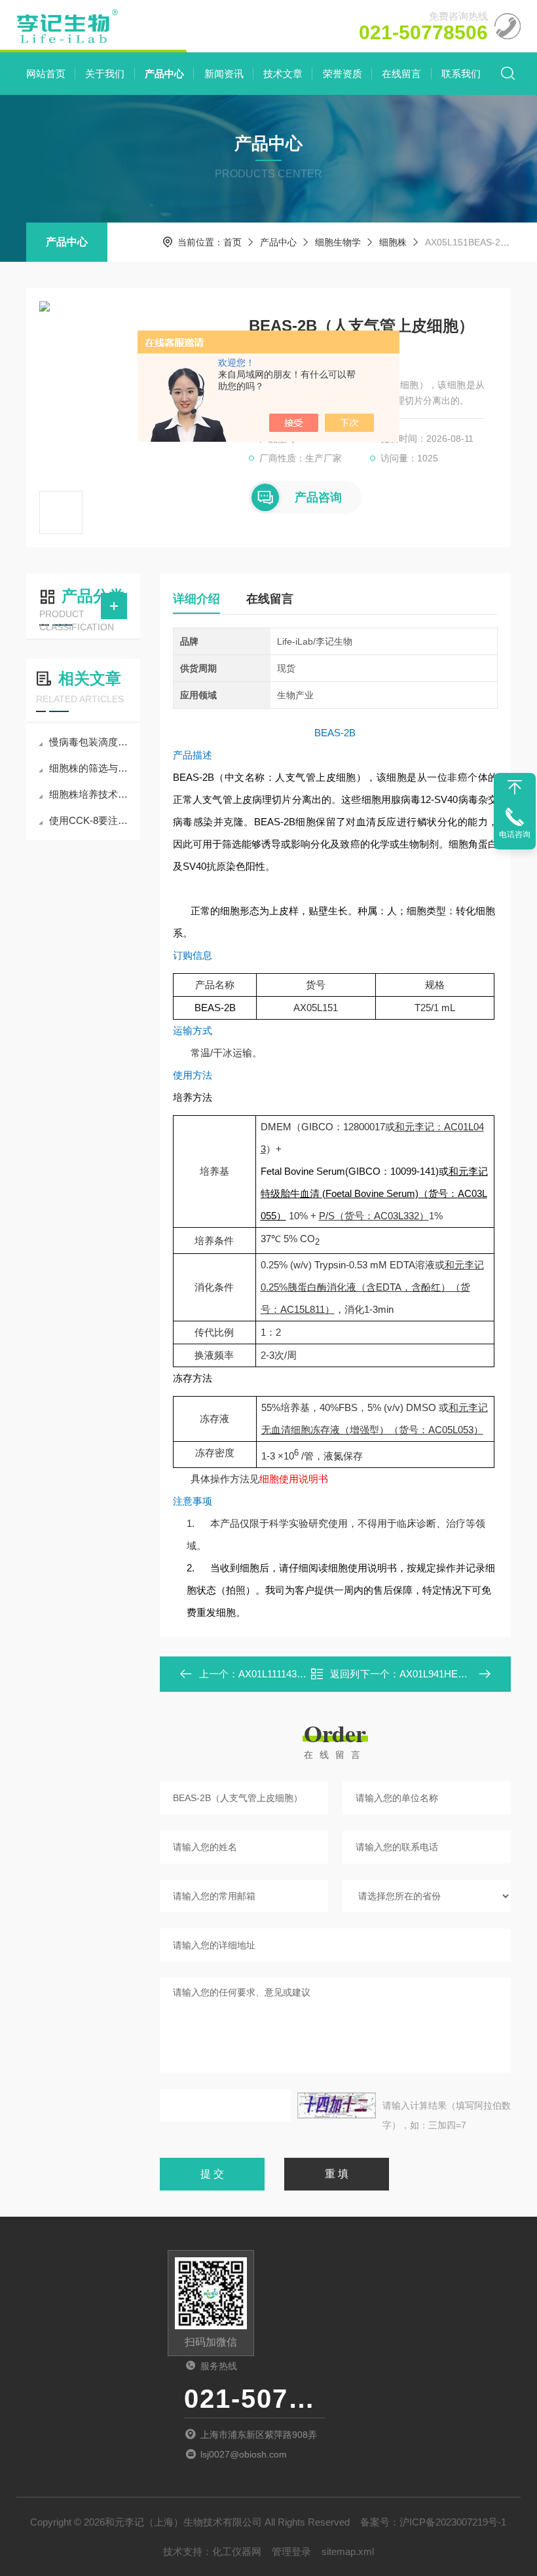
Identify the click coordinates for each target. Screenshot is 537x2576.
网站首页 (46, 74)
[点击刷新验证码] (337, 2105)
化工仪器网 (237, 2551)
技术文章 (283, 74)
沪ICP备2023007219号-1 (453, 2522)
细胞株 (393, 242)
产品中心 (164, 74)
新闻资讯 (224, 74)
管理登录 (291, 2551)
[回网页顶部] (515, 787)
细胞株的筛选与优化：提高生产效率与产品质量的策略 (90, 768)
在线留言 (401, 74)
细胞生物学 (338, 242)
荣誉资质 (343, 74)
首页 (232, 242)
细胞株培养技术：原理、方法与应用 (90, 794)
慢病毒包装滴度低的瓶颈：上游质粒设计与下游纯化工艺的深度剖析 (90, 742)
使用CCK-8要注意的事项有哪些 (90, 820)
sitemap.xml (348, 2551)
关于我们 (105, 74)
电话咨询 (515, 834)
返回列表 (345, 1678)
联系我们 (461, 74)
